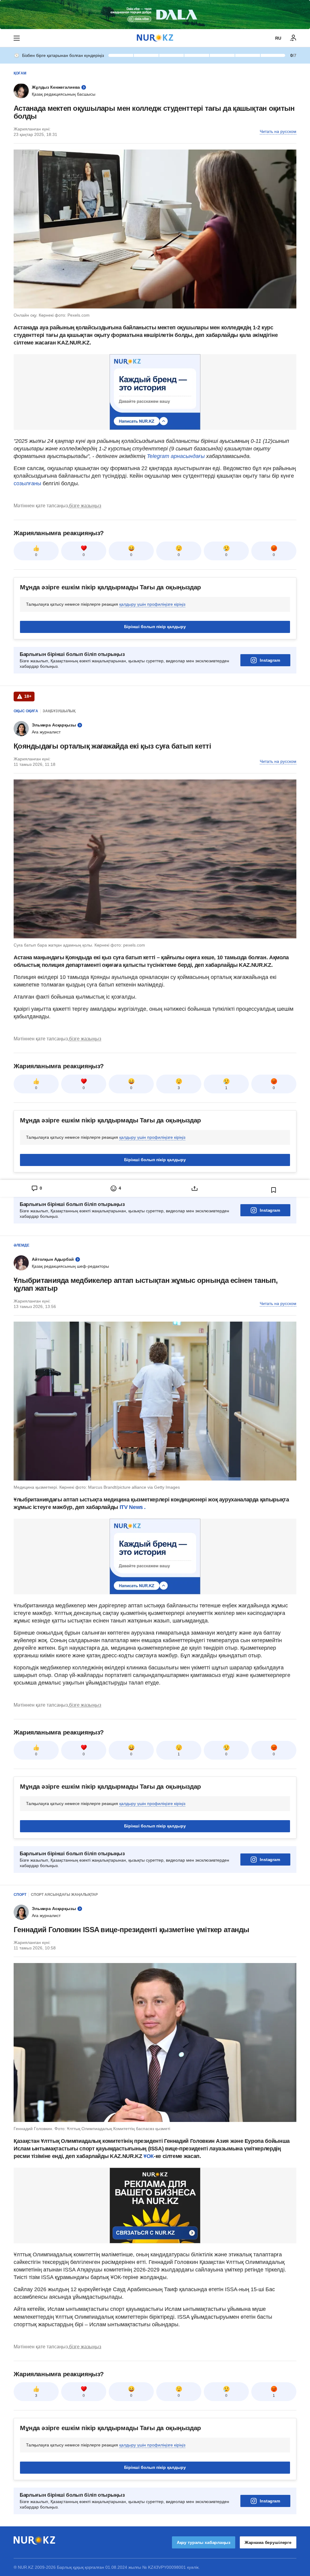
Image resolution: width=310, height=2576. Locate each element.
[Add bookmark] (274, 1190)
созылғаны (28, 483)
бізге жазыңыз (85, 506)
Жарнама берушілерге (268, 2542)
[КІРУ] (293, 38)
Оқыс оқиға (26, 711)
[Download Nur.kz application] (155, 15)
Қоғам (20, 73)
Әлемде (21, 1245)
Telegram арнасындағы (176, 456)
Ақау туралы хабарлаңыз (204, 2542)
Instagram (270, 660)
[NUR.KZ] (155, 38)
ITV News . (133, 1507)
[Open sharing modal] (195, 1188)
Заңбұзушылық (59, 711)
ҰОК (149, 2156)
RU (278, 38)
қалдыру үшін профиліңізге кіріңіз (152, 604)
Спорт (20, 1895)
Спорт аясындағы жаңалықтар (64, 1895)
